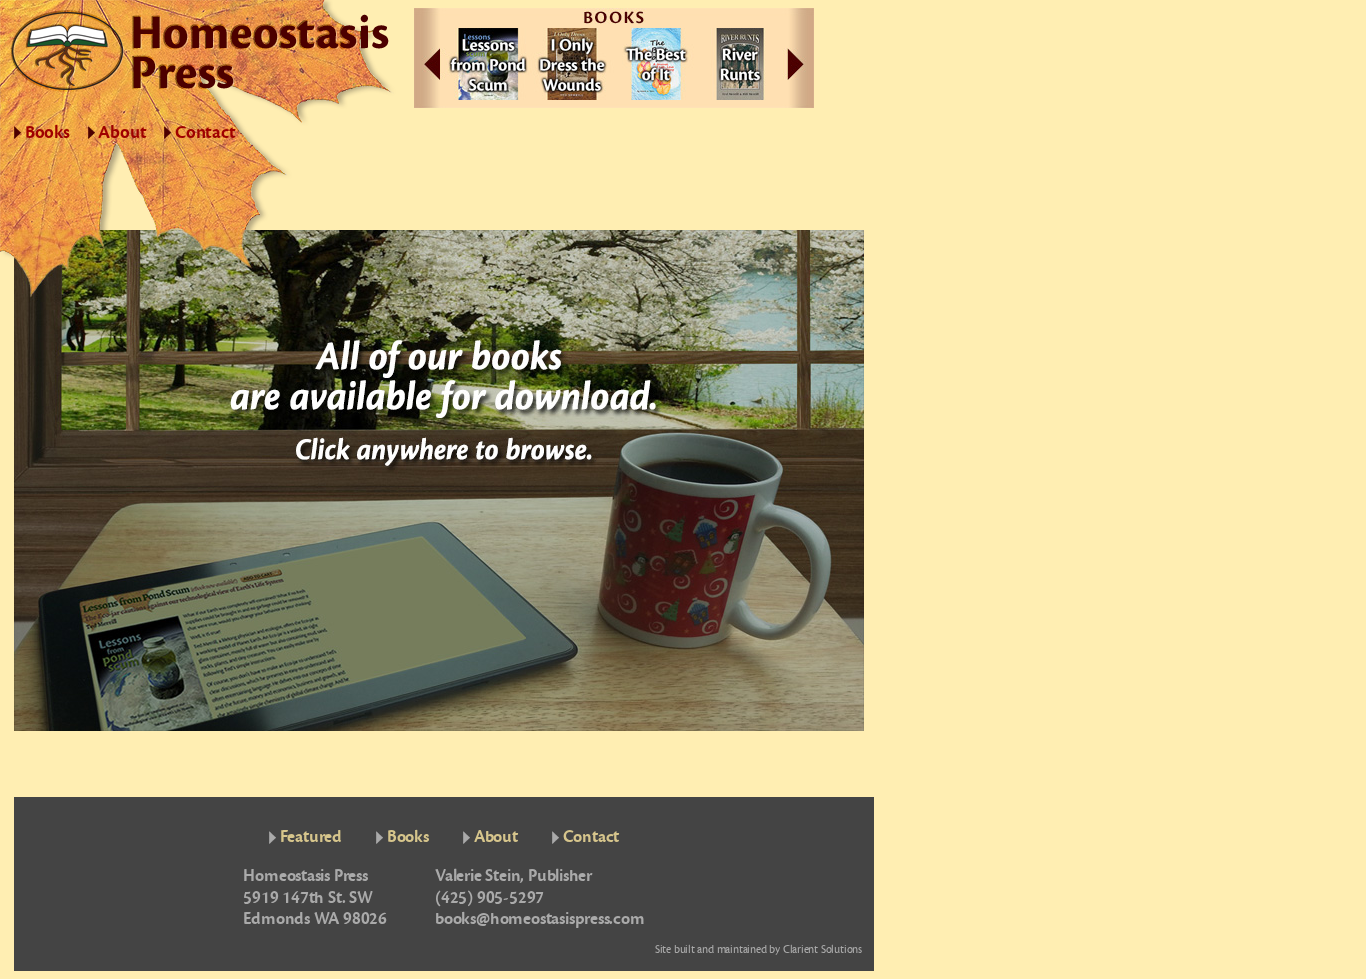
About (122, 132)
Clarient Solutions (822, 949)
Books (47, 132)
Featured (311, 836)
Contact (205, 132)
